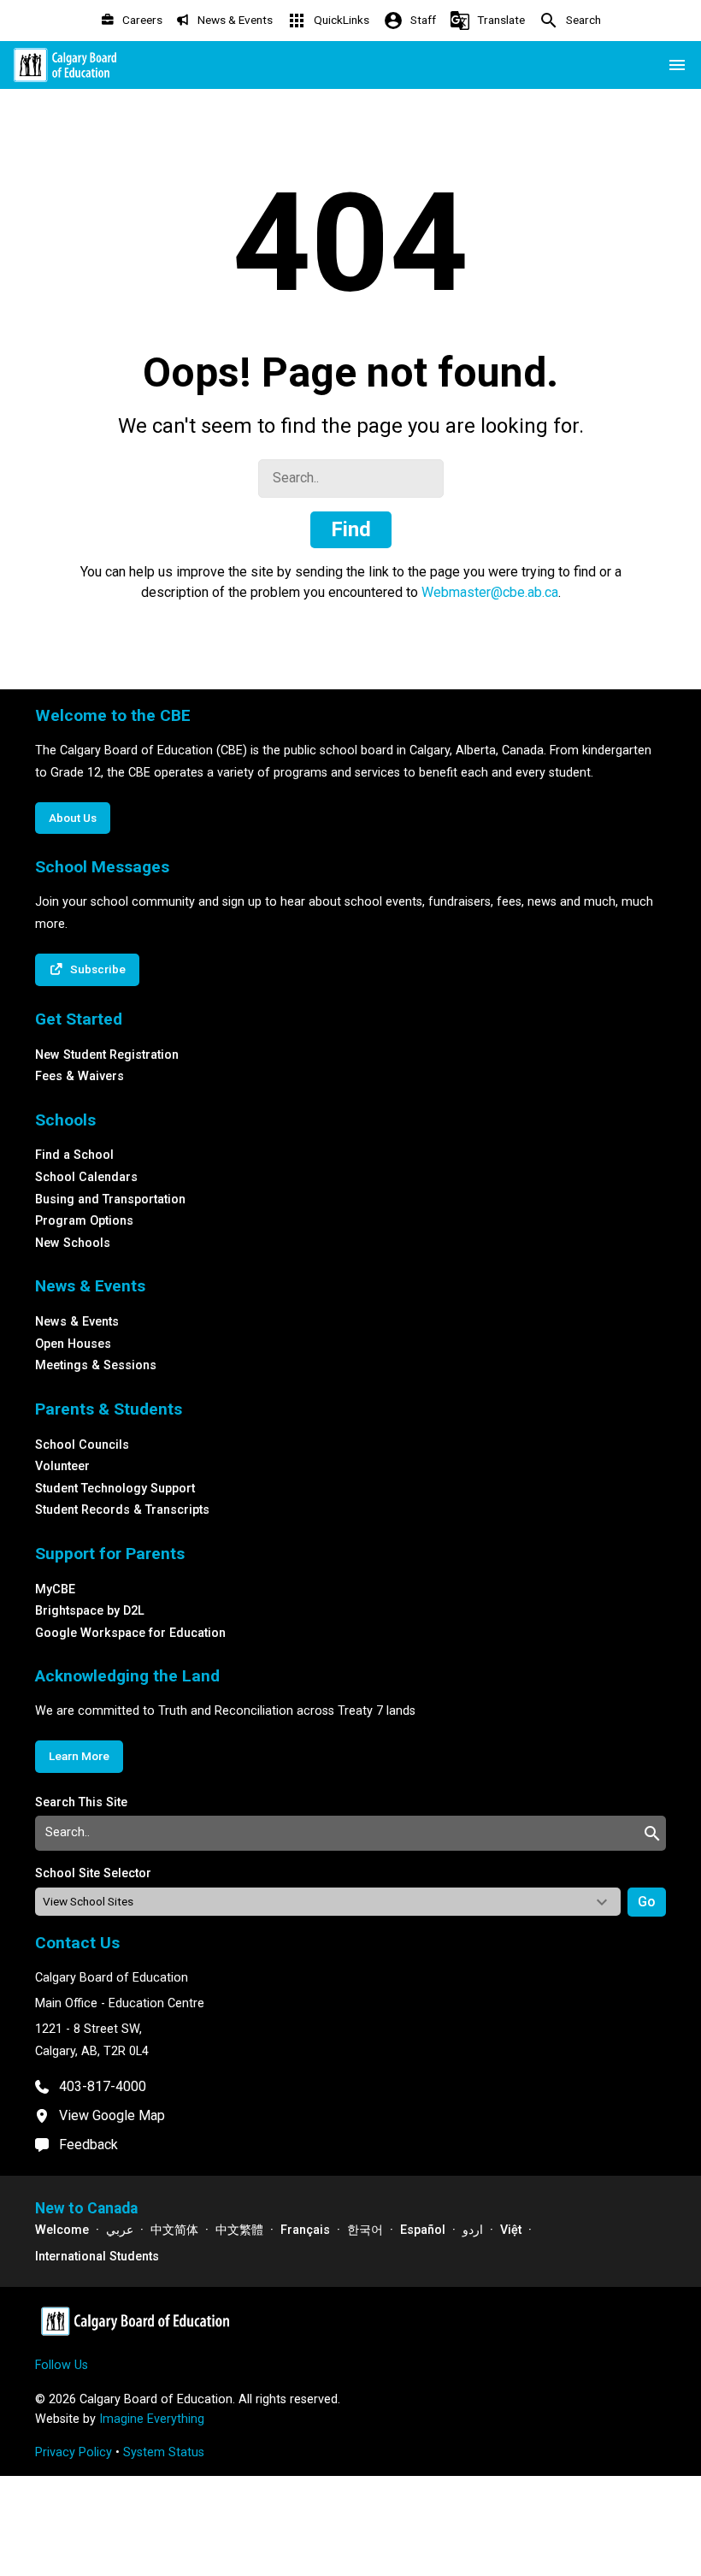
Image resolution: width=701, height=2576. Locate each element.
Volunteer (62, 1466)
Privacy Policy (74, 2452)
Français (305, 2230)
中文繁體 (239, 2230)
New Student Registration (107, 1055)
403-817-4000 (103, 2086)
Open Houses (73, 1344)
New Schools (73, 1243)
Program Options (84, 1221)
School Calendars (86, 1177)
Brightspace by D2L (90, 1611)
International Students (97, 2257)
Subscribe (98, 969)
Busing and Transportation (110, 1199)
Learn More (79, 1756)
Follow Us (62, 2365)
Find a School (74, 1155)
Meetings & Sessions (96, 1365)
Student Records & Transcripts (122, 1510)
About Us (73, 818)
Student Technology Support (115, 1489)
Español (423, 2230)
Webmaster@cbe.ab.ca (490, 592)
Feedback (88, 2145)
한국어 (365, 2230)
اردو (473, 2230)
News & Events (77, 1322)
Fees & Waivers (80, 1076)
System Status (164, 2452)
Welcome (62, 2230)
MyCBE (55, 1589)
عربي (120, 2230)
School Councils (82, 1445)
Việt (511, 2230)
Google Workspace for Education (130, 1633)
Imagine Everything (152, 2419)
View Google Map (112, 2115)
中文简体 (174, 2230)
